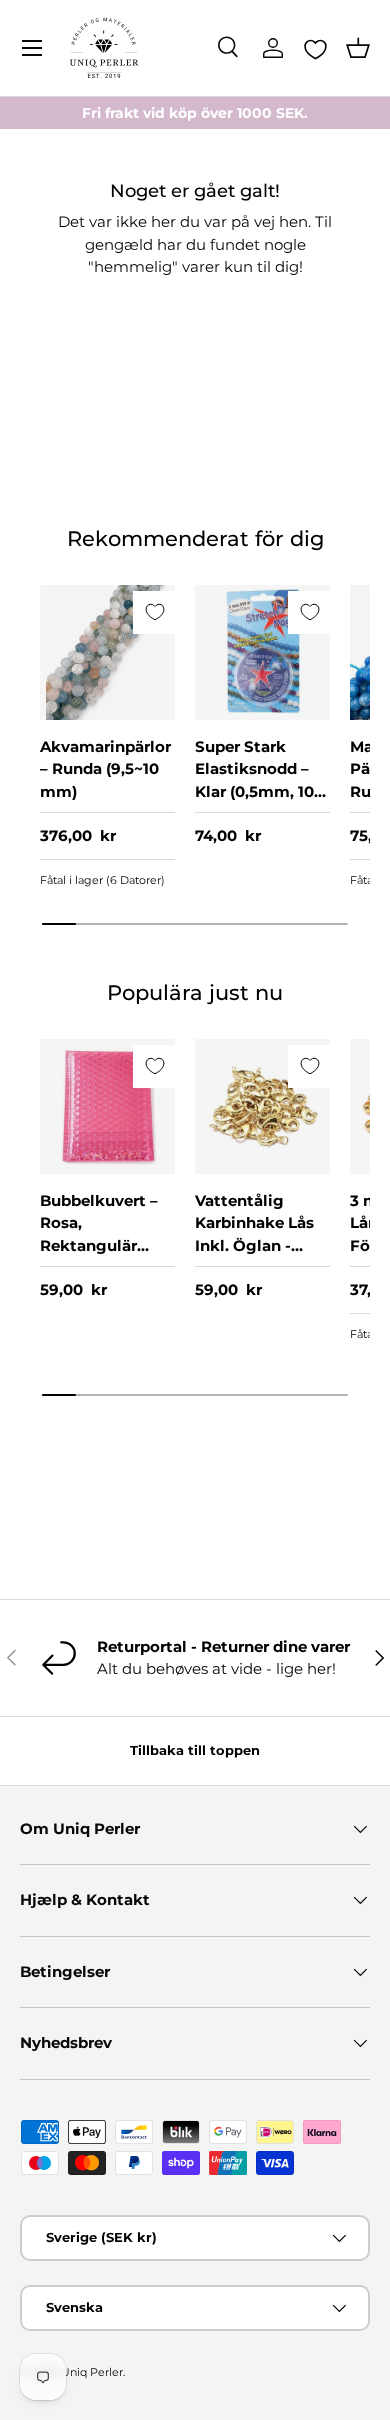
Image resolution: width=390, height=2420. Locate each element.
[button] (358, 48)
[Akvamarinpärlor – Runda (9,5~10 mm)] (107, 652)
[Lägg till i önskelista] (154, 612)
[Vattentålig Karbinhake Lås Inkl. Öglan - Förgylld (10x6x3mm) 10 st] (262, 1106)
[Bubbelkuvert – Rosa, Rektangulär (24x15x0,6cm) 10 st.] (107, 1106)
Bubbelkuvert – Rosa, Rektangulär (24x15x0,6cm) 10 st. (105, 1245)
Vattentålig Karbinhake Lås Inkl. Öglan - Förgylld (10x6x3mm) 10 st (262, 1245)
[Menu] (32, 48)
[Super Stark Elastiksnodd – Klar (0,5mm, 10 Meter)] (262, 652)
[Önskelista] (315, 49)
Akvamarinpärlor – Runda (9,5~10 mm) (105, 769)
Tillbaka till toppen (195, 1750)
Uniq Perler (92, 2372)
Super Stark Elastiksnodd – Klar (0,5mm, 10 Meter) (254, 780)
